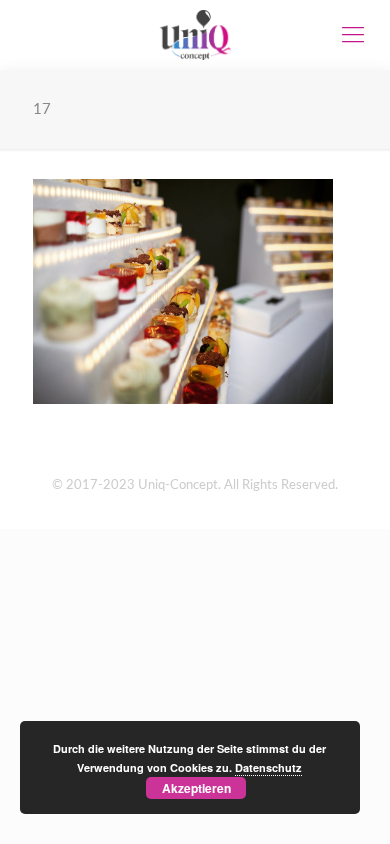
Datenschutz (268, 767)
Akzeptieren (196, 788)
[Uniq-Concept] (195, 35)
